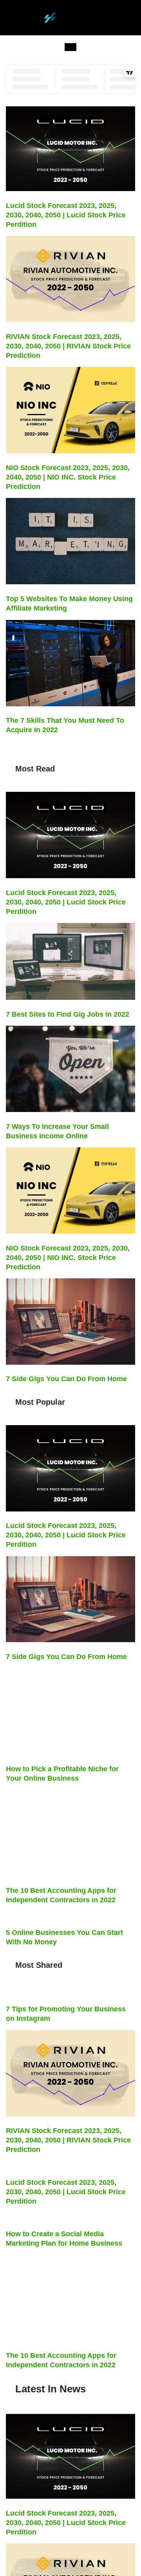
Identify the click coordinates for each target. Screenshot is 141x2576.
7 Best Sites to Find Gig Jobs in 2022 (68, 1014)
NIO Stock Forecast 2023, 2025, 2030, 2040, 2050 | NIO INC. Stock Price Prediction (68, 477)
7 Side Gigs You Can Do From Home (66, 1379)
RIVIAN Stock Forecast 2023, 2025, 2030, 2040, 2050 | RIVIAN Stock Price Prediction (68, 346)
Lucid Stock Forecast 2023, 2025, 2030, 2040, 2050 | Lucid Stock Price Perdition (66, 215)
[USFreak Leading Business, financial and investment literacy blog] (71, 18)
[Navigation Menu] (70, 47)
